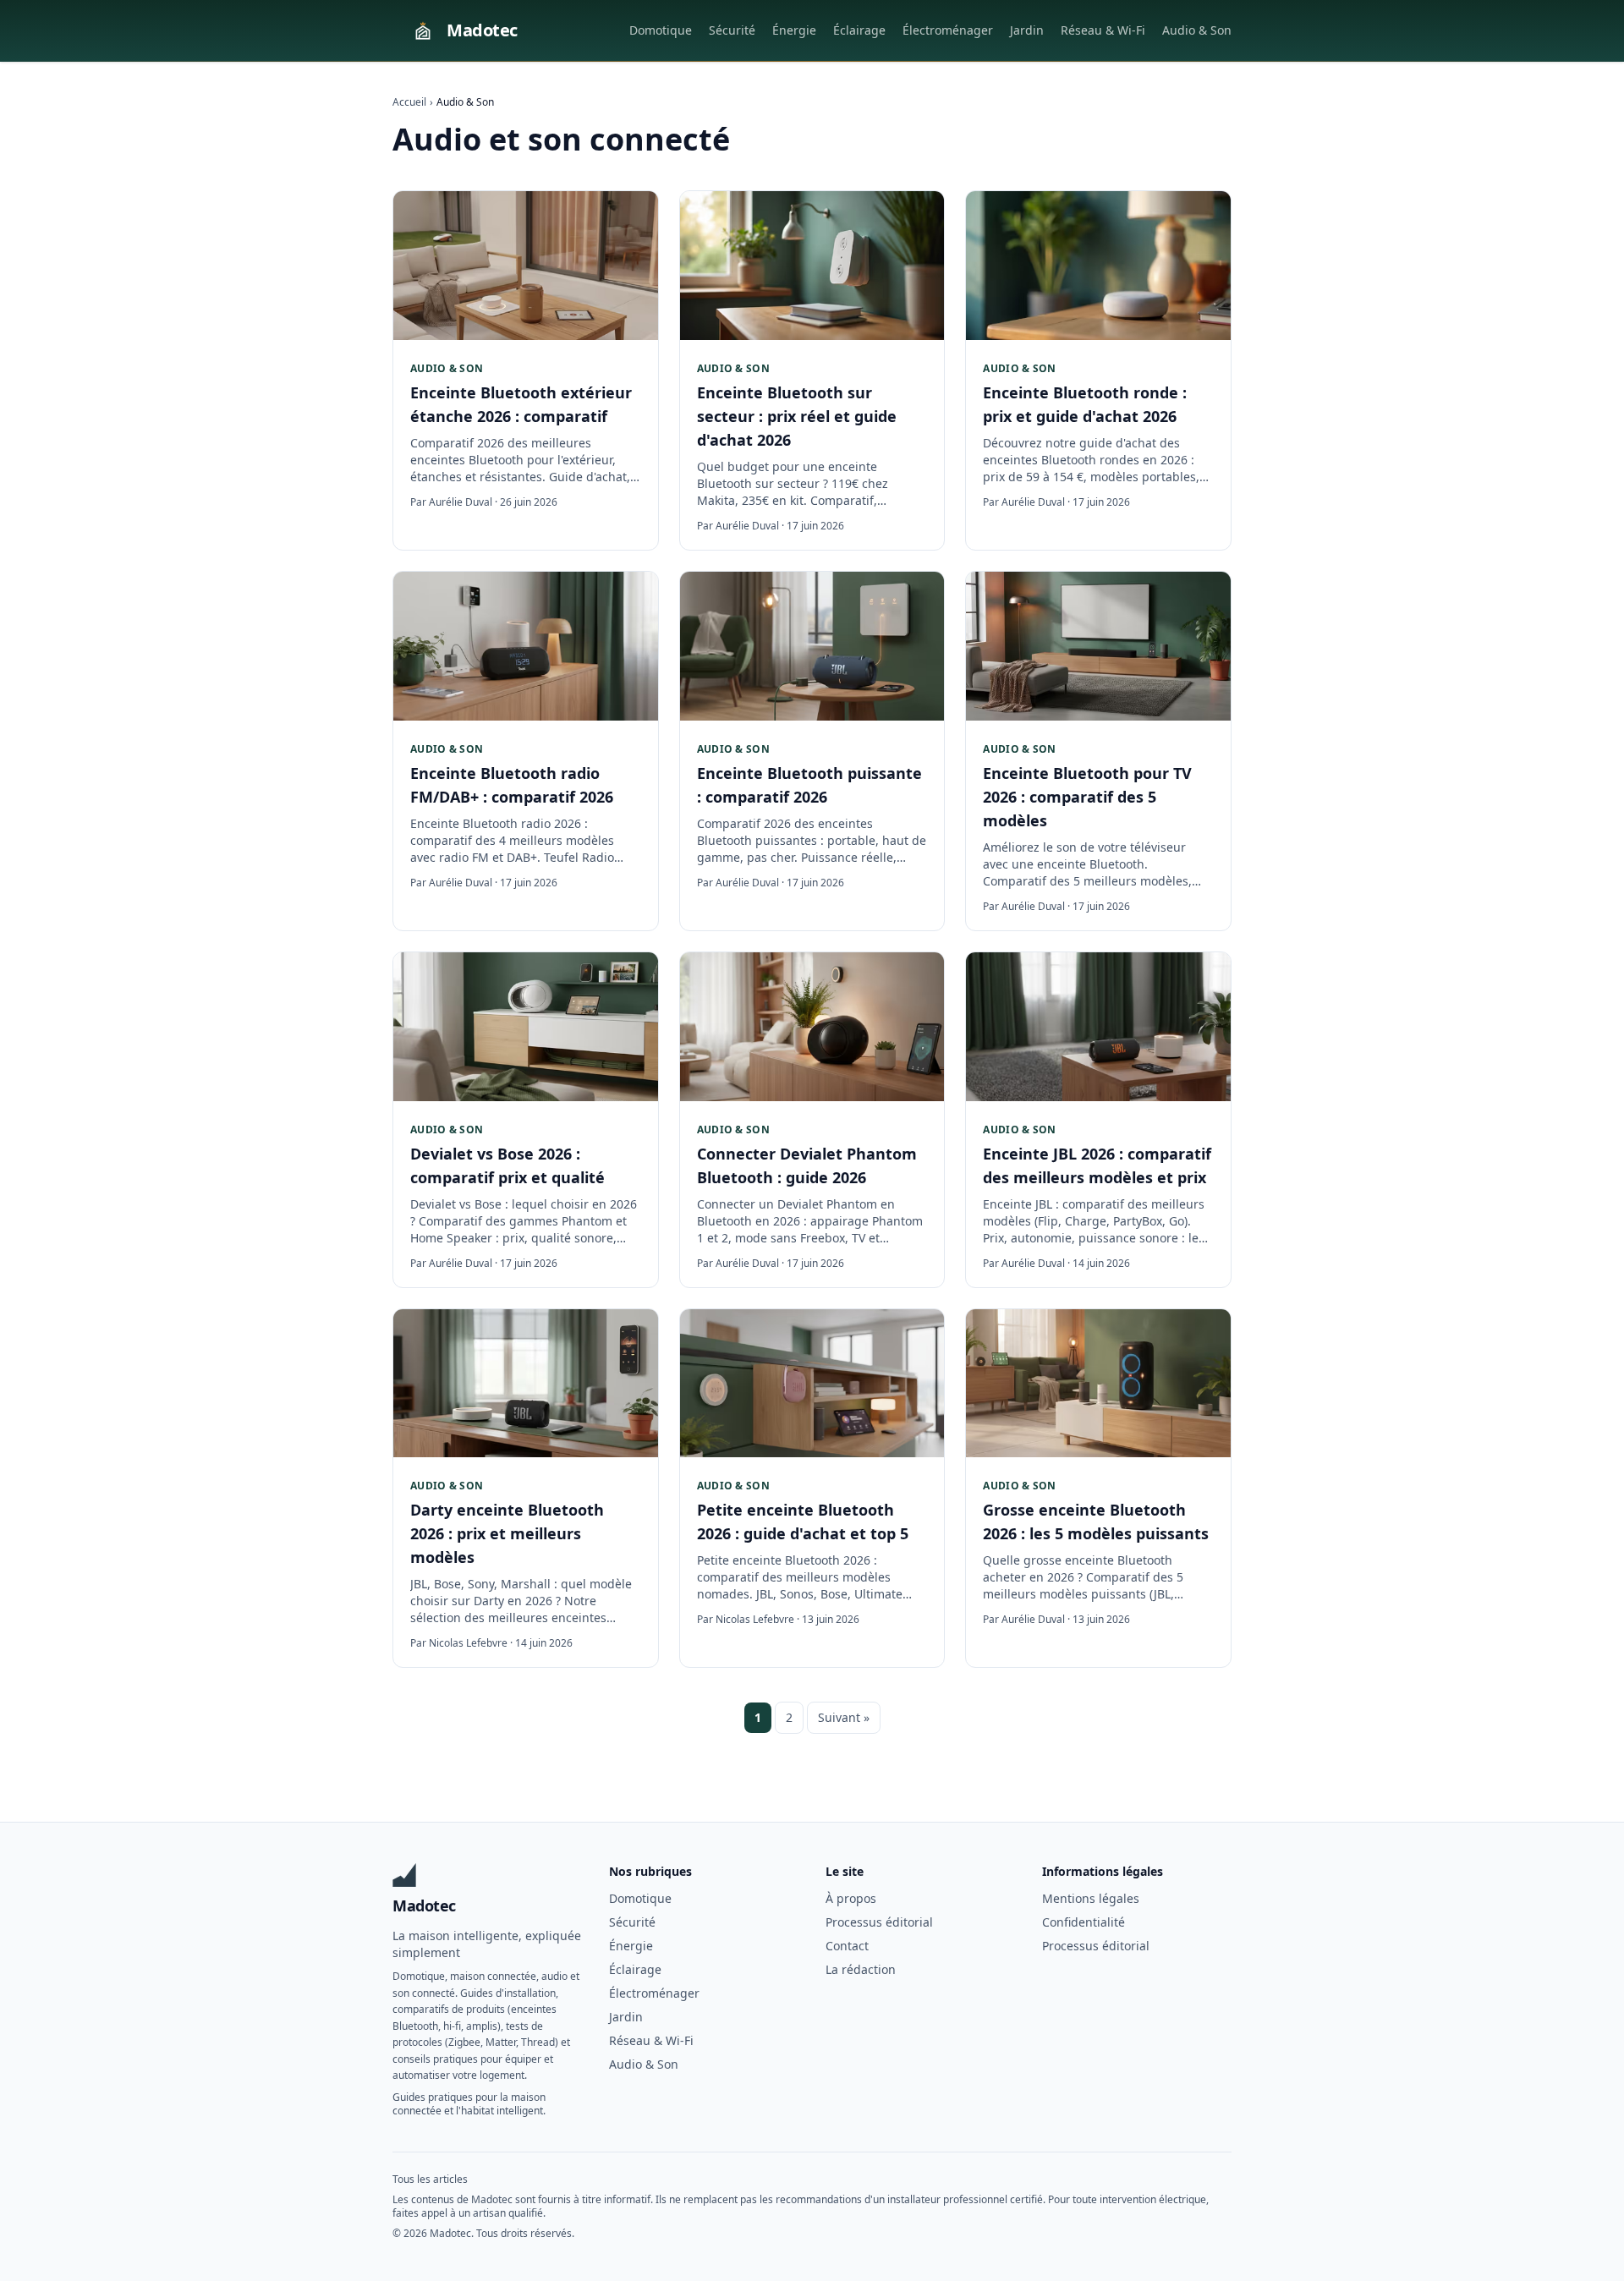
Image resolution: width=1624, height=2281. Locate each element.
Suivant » (844, 1717)
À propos (851, 1898)
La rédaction (861, 1969)
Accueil (409, 102)
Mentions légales (1091, 1898)
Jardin (1027, 30)
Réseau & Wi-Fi (1103, 30)
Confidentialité (1084, 1922)
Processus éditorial (879, 1922)
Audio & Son (1197, 30)
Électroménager (948, 30)
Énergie (794, 30)
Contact (847, 1946)
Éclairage (859, 30)
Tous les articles (430, 2179)
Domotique (661, 30)
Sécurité (732, 30)
